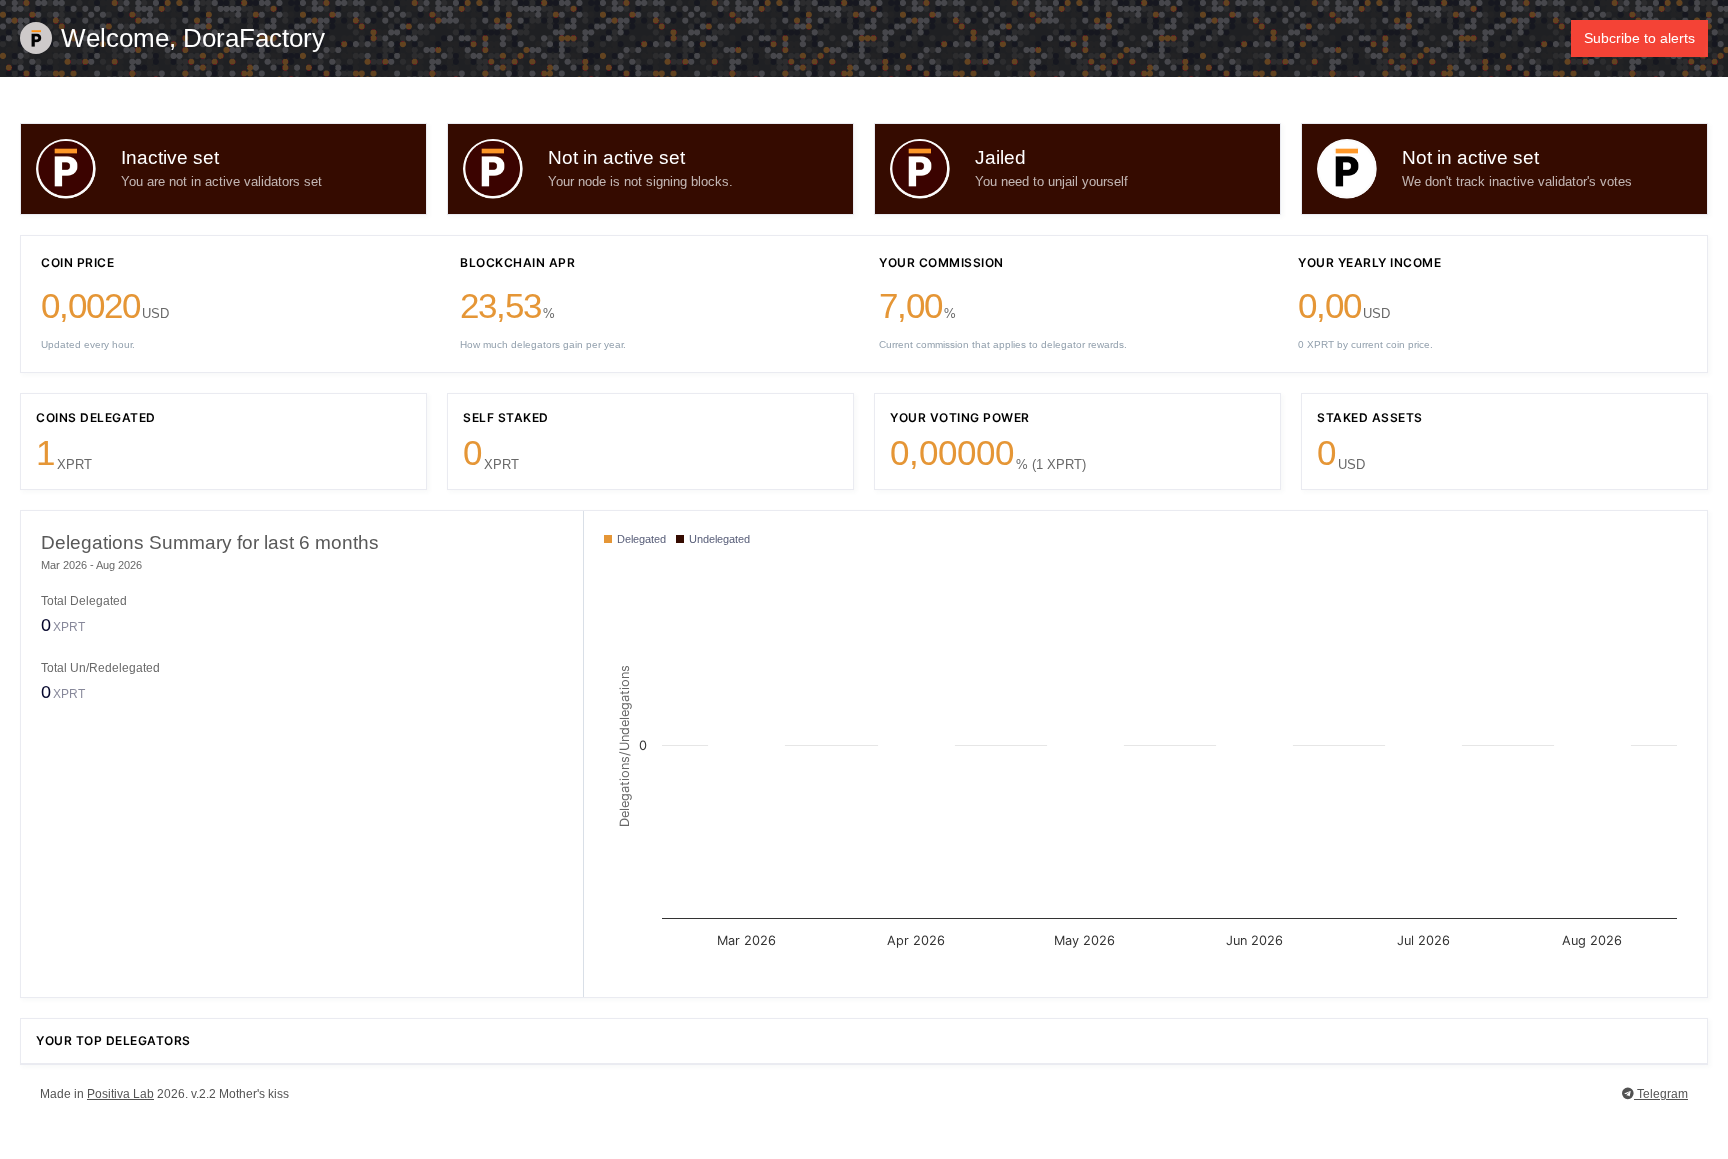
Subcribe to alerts (1639, 38)
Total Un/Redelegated (100, 668)
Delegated (640, 539)
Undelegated (718, 539)
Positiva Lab (120, 1094)
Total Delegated (84, 601)
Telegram (1661, 1094)
